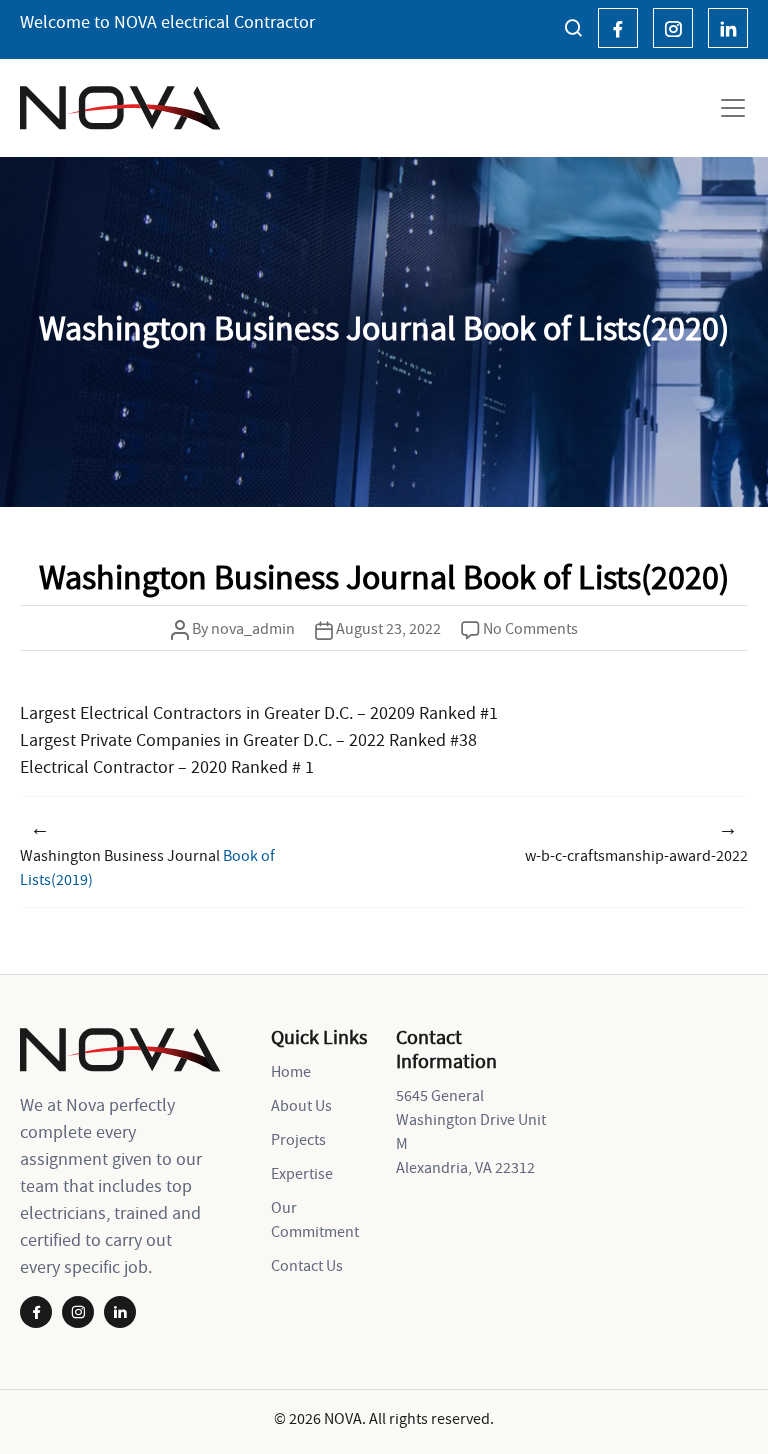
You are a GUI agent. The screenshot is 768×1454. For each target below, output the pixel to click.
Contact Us (307, 1265)
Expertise (302, 1173)
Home (291, 1071)
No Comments (530, 628)
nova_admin (253, 628)
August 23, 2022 (388, 628)
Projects (298, 1139)
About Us (301, 1105)
